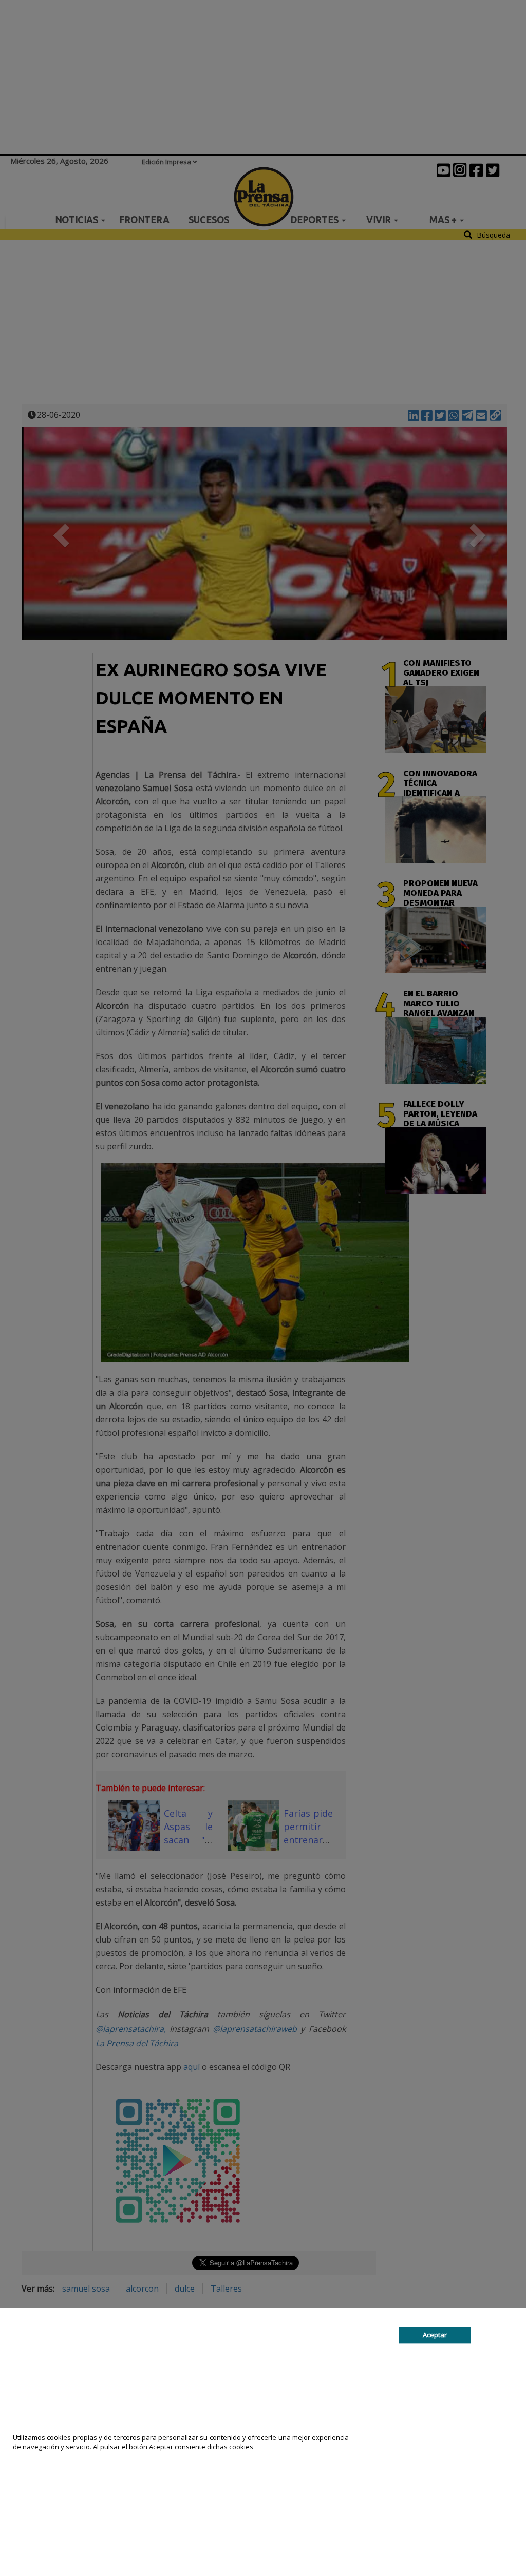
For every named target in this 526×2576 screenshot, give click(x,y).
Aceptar (435, 2335)
